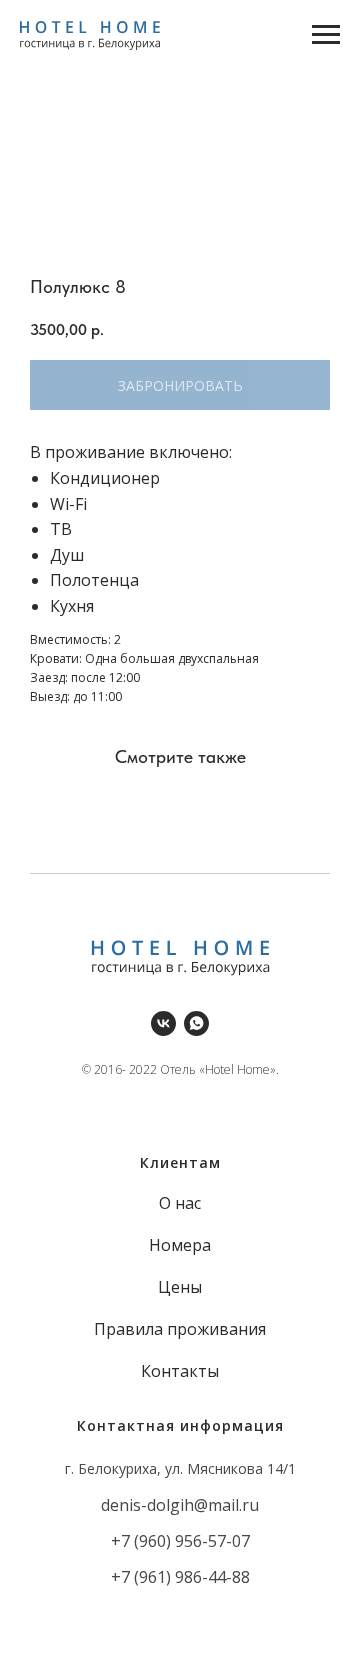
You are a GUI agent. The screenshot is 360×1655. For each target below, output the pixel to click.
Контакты (180, 1371)
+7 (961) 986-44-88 (180, 1577)
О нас (180, 1203)
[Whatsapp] (196, 1023)
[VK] (163, 1023)
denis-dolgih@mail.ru (180, 1505)
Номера (180, 1245)
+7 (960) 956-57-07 (180, 1541)
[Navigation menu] (326, 35)
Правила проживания (180, 1329)
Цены (180, 1287)
